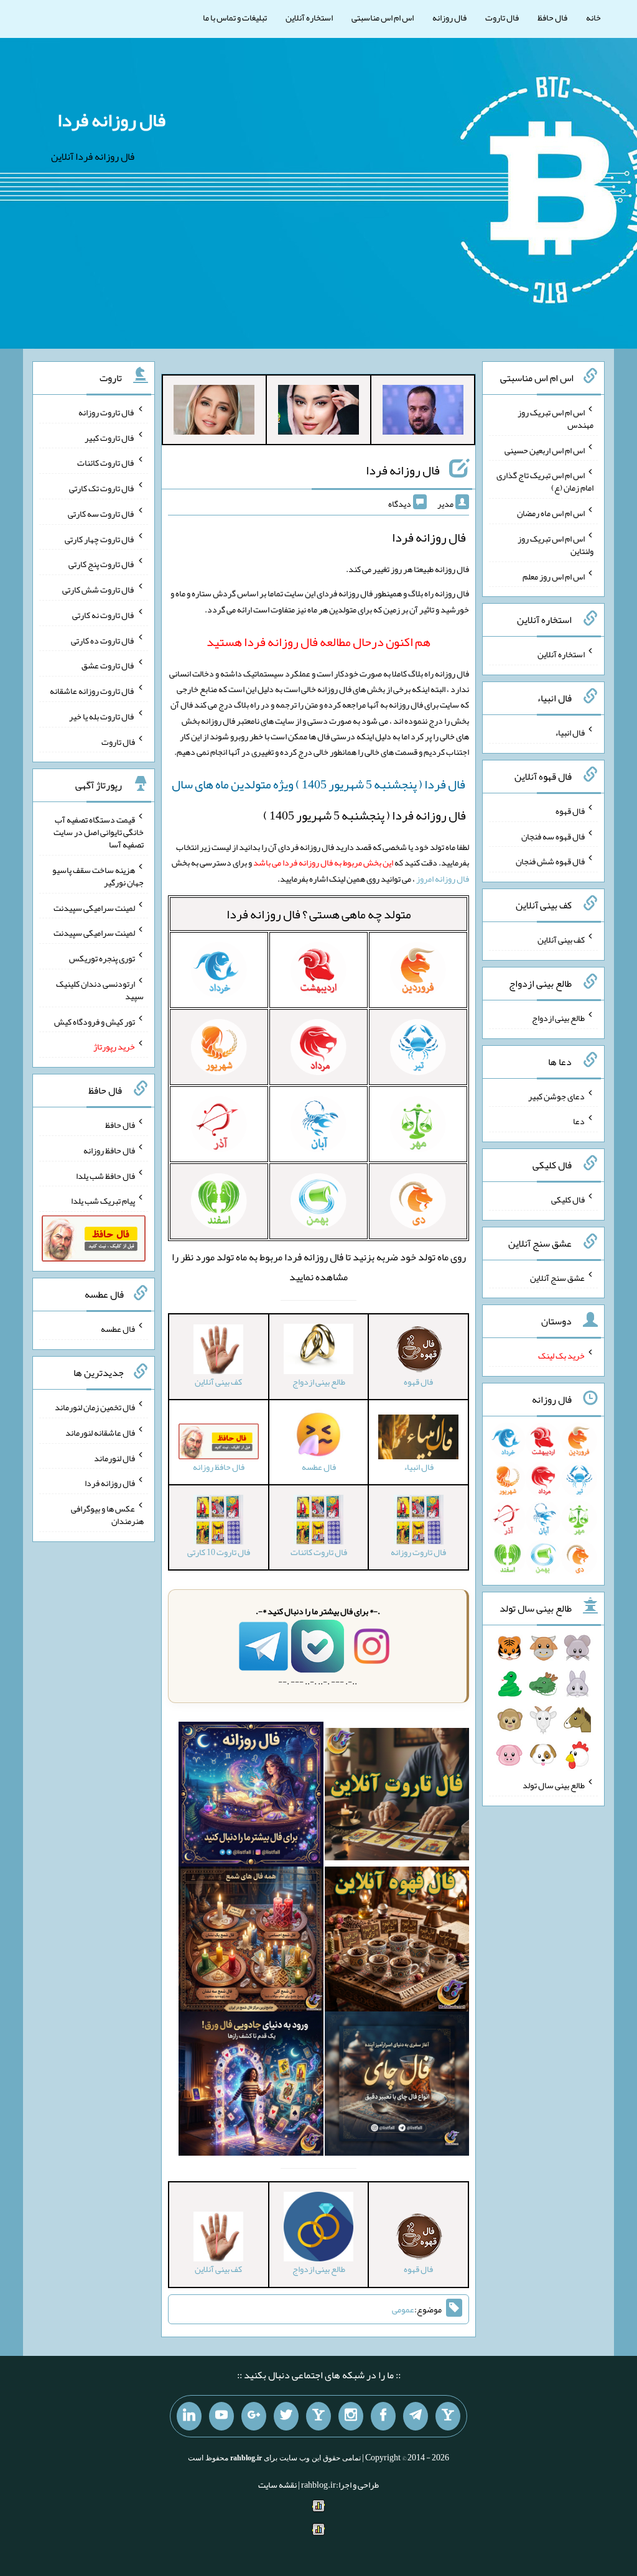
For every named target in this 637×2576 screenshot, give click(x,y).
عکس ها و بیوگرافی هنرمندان (107, 1515)
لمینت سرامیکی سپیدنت (94, 907)
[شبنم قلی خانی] (214, 412)
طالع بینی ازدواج (558, 1018)
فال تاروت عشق (108, 665)
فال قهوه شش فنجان (550, 861)
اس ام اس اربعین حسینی (545, 450)
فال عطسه (118, 1329)
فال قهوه (570, 811)
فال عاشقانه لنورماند (100, 1433)
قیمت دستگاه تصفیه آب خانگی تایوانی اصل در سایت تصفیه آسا (99, 832)
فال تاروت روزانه (107, 412)
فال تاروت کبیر (110, 437)
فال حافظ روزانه (109, 1150)
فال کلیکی (568, 1199)
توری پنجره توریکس (102, 958)
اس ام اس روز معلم (554, 576)
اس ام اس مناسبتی (383, 17)
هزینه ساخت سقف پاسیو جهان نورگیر (98, 876)
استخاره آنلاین (309, 17)
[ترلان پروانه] (318, 412)
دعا (579, 1121)
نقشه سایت (277, 2485)
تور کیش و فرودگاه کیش (95, 1021)
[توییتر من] (286, 2416)
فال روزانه (449, 17)
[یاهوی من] (448, 2416)
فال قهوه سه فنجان (553, 836)
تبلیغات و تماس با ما (235, 17)
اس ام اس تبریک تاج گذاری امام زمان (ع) (545, 481)
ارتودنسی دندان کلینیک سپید (100, 990)
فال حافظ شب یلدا (105, 1175)
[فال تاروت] (397, 1797)
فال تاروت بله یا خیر (102, 716)
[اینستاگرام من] (351, 2416)
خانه (593, 17)
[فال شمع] (251, 1942)
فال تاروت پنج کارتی (102, 564)
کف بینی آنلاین (561, 939)
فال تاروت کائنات (106, 463)
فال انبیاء (570, 732)
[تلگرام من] (416, 2416)
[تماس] (318, 2416)
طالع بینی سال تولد (554, 1785)
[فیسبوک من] (383, 2416)
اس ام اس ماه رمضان (551, 513)
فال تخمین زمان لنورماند (95, 1407)
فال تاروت (502, 17)
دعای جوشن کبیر (556, 1096)
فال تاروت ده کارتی (103, 640)
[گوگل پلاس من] (254, 2416)
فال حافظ (552, 17)
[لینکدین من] (189, 2416)
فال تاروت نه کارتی (104, 615)
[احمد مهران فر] (423, 412)
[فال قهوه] (397, 1942)
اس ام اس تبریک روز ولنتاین (556, 545)
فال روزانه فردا (111, 120)
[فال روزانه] (251, 1797)
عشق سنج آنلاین (557, 1277)
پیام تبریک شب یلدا (103, 1201)
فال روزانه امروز (443, 879)
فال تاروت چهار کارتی (100, 538)
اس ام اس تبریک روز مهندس (556, 418)
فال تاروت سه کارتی (101, 514)
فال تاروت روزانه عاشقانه (92, 691)
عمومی (403, 2309)
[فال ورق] (251, 2086)
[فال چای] (397, 2086)
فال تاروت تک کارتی (102, 488)
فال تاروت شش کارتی (99, 589)
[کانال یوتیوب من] (221, 2416)
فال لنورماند (114, 1457)
